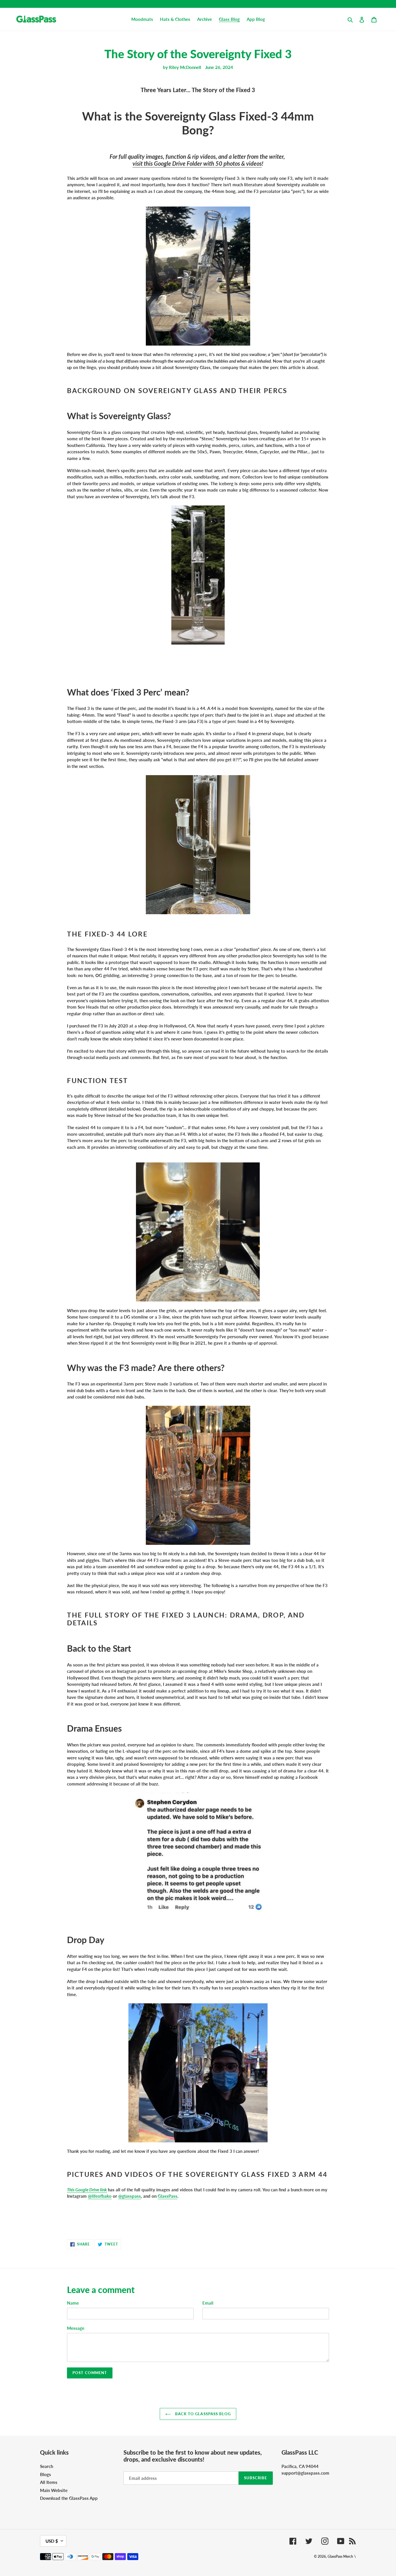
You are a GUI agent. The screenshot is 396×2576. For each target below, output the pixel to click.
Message (76, 2328)
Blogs (46, 2474)
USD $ (52, 2541)
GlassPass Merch (340, 2556)
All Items (49, 2482)
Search (47, 2466)
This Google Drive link (87, 2190)
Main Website (54, 2490)
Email (208, 2303)
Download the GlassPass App (69, 2498)
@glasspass (130, 2196)
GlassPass (168, 2196)
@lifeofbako (100, 2196)
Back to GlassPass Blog (202, 2414)
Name (73, 2303)
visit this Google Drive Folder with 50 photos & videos (197, 163)
